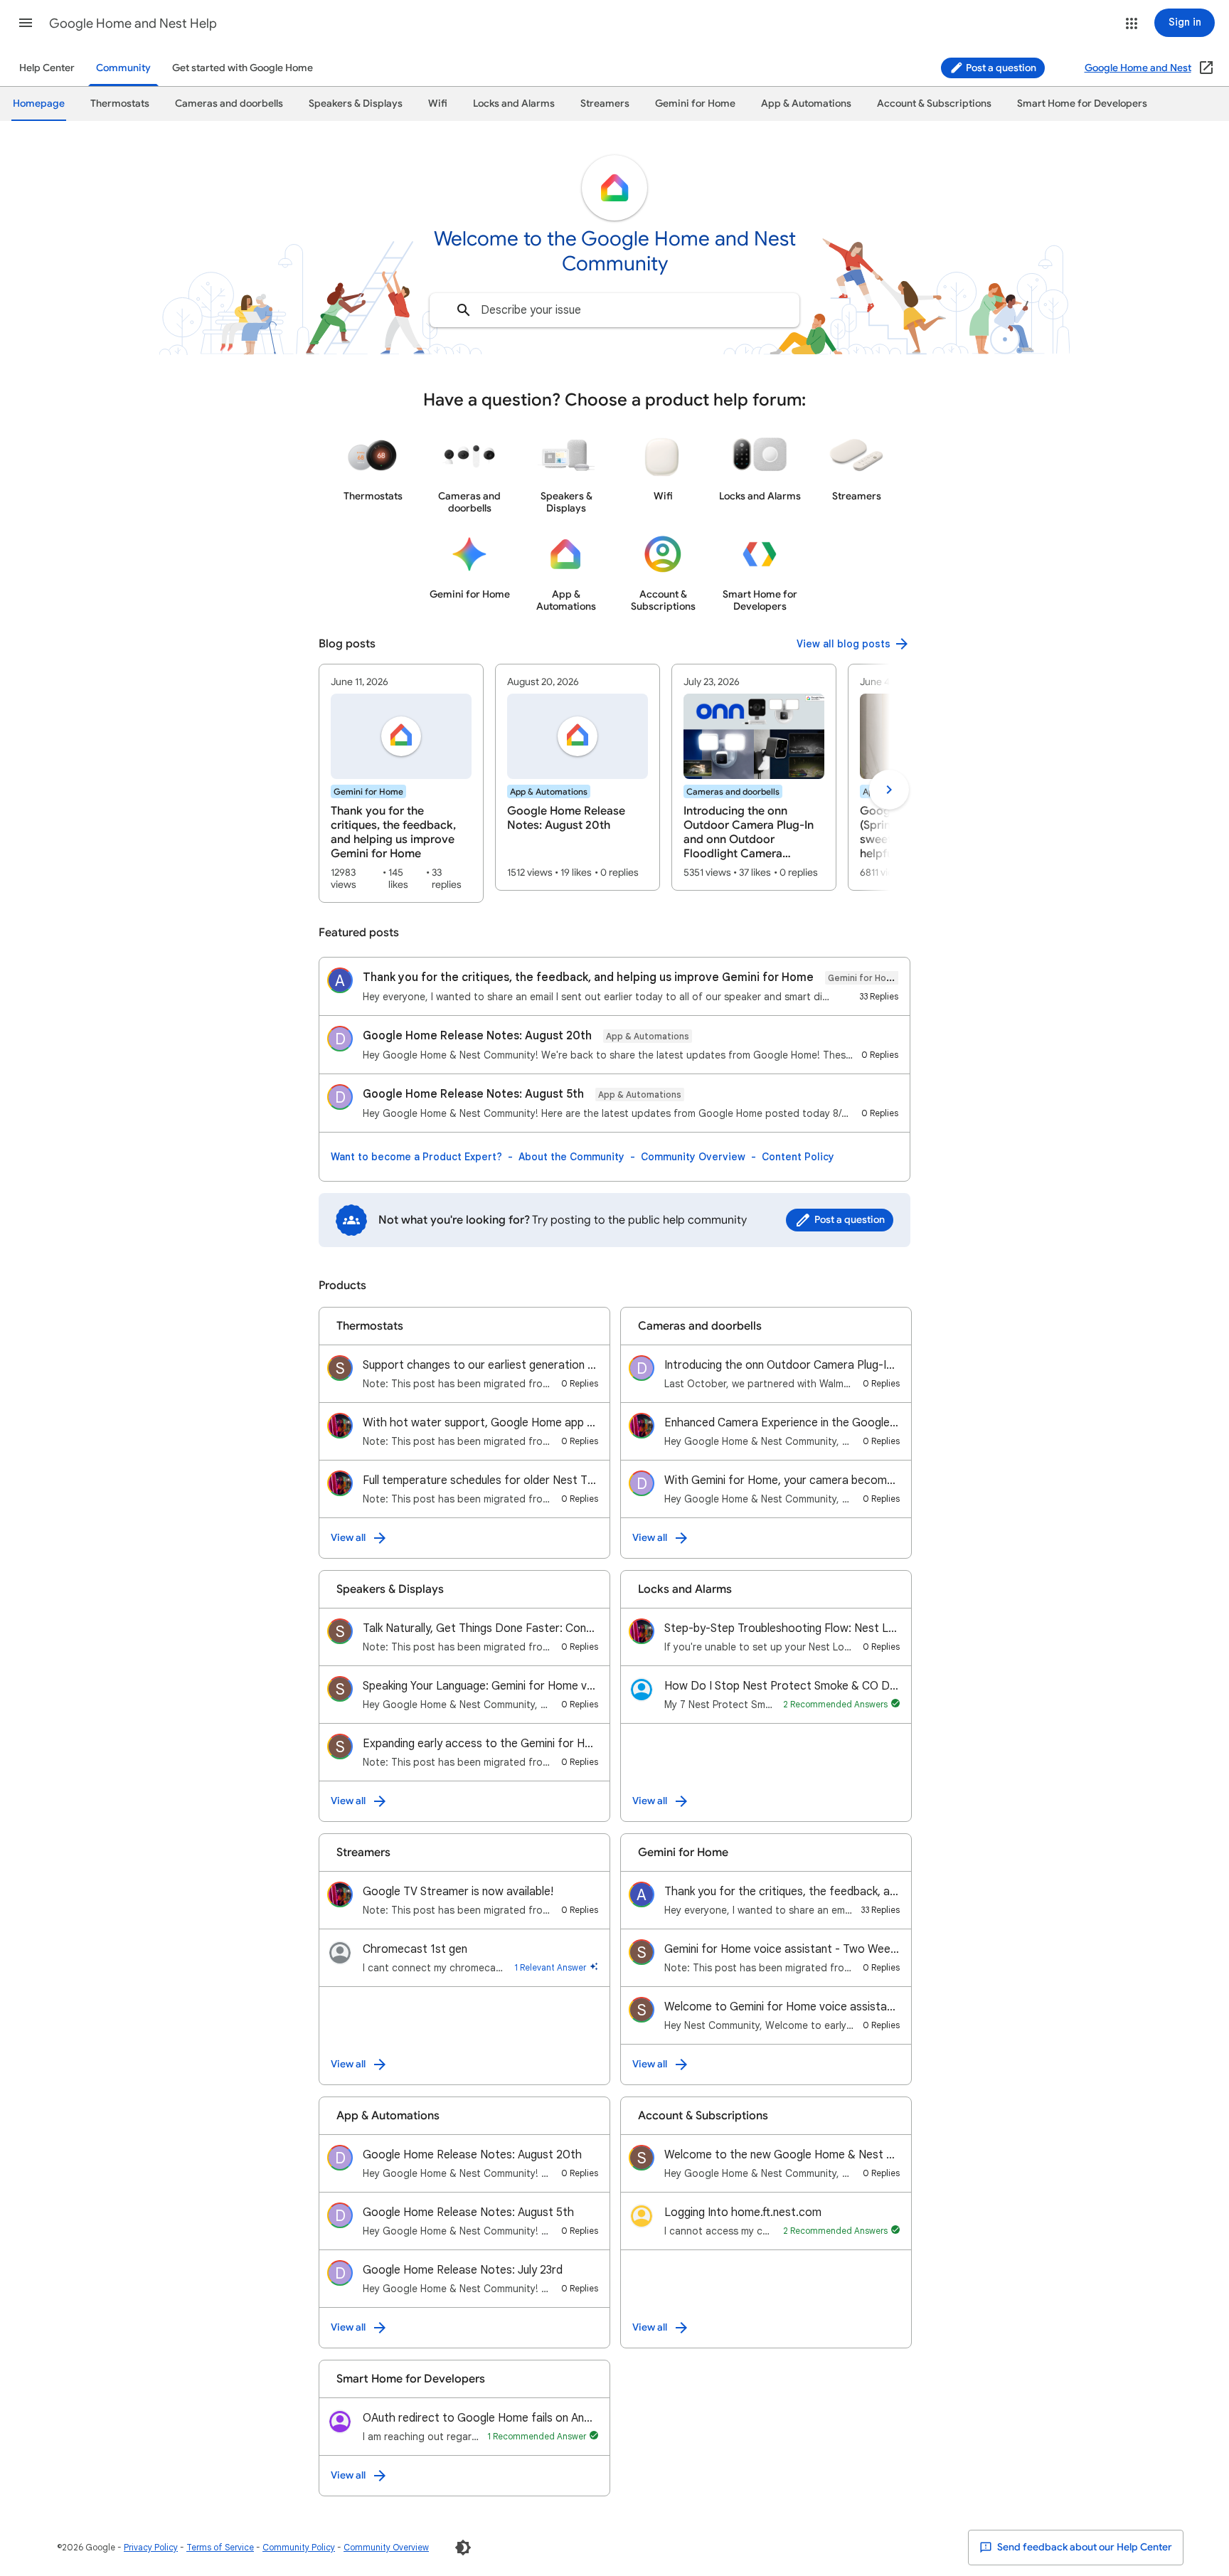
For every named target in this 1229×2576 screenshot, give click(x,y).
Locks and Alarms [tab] (514, 104)
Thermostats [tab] (120, 104)
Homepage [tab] (39, 104)
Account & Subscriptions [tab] (934, 104)
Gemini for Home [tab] (695, 104)
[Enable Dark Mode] (463, 2548)
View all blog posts (844, 644)
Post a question (1000, 68)
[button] (26, 23)
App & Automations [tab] (806, 104)
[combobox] (614, 310)
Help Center (47, 68)
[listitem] (401, 783)
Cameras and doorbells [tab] (229, 104)
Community (123, 68)
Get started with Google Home (243, 68)
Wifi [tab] (438, 104)
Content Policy (798, 1157)
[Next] (889, 790)
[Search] (464, 310)
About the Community (571, 1157)
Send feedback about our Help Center (1084, 2547)
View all (348, 1538)
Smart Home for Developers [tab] (1082, 104)
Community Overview (693, 1157)
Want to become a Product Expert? (416, 1157)
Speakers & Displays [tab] (356, 104)
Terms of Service (220, 2547)
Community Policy (299, 2547)
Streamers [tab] (605, 104)
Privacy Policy (151, 2547)
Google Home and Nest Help (133, 23)
